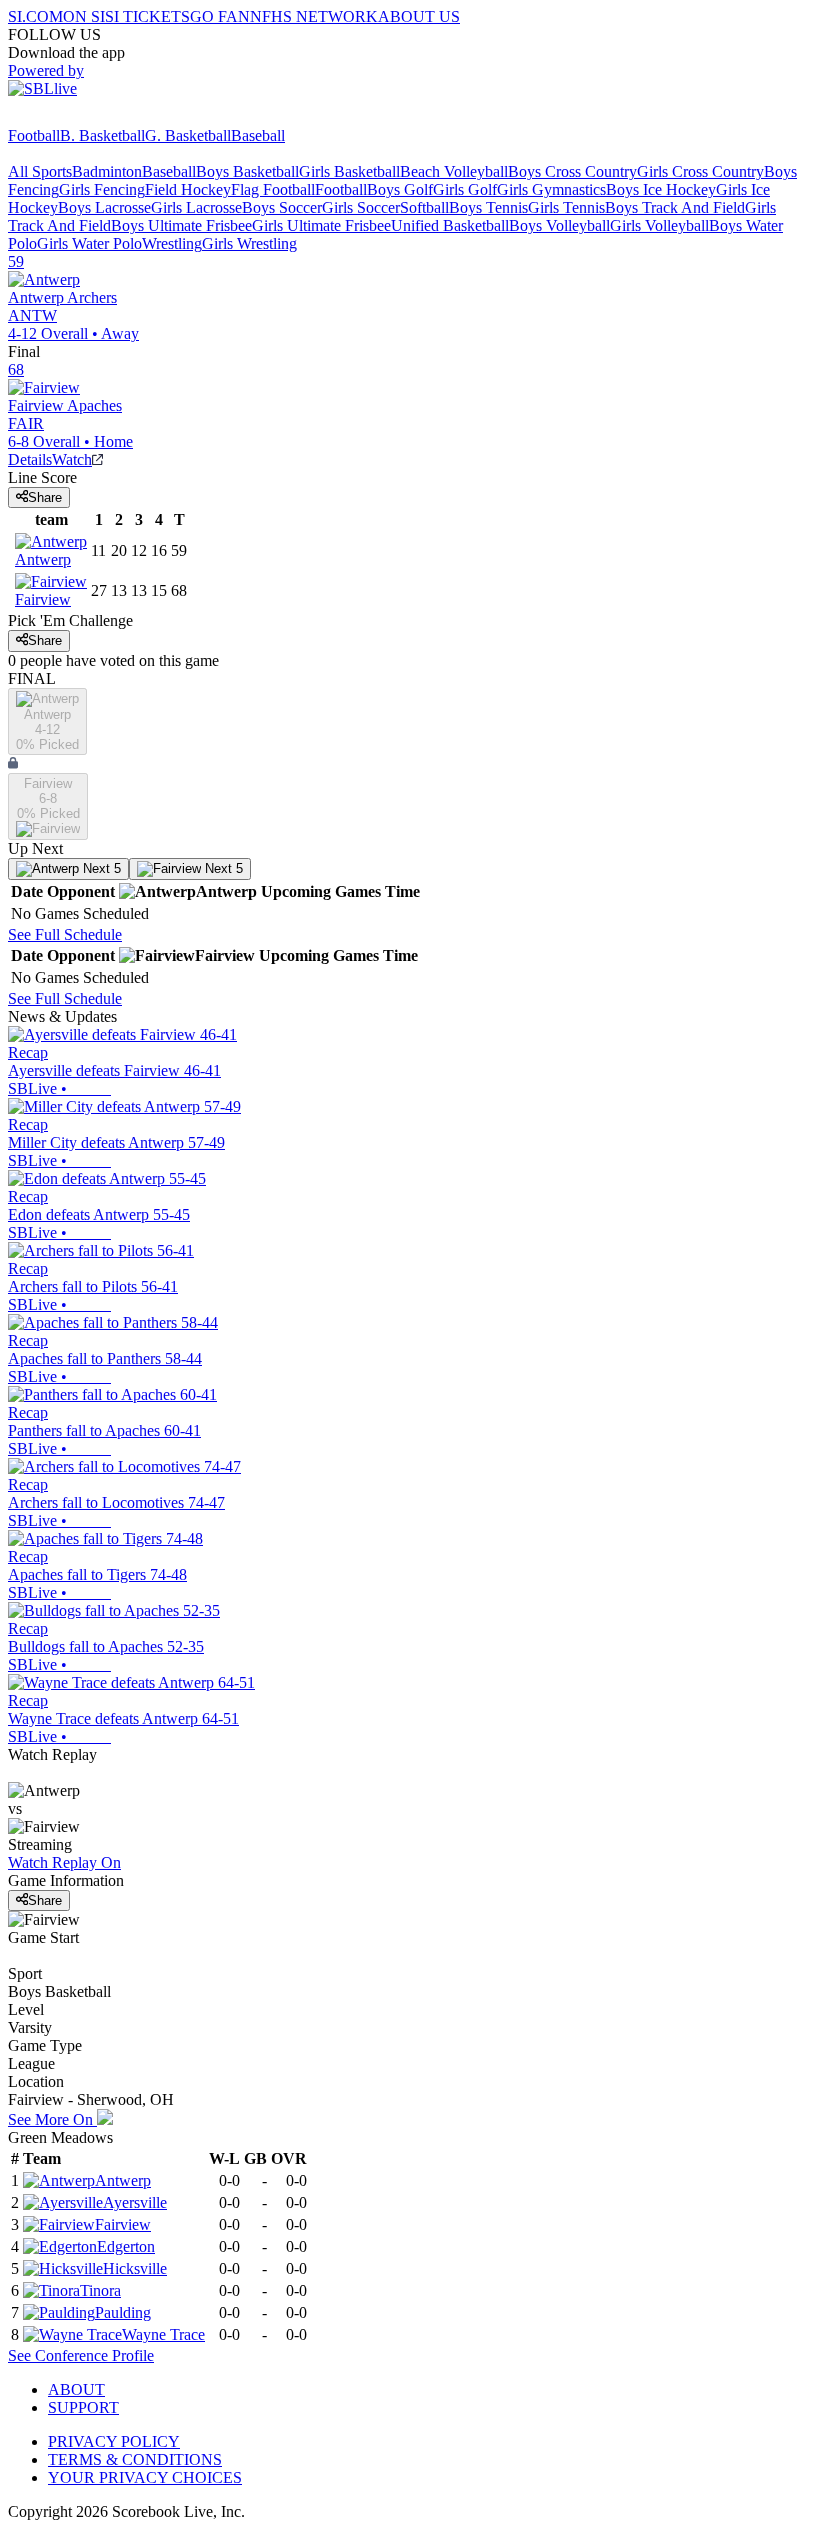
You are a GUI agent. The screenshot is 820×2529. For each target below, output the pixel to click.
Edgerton (126, 2246)
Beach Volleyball (454, 171)
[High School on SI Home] (85, 117)
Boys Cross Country (572, 171)
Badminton (107, 171)
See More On (52, 2119)
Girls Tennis (566, 207)
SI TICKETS (147, 16)
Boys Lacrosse (104, 207)
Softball (424, 207)
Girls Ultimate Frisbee (321, 225)
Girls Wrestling (249, 243)
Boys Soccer (282, 207)
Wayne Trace (163, 2334)
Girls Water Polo (89, 243)
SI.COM (35, 16)
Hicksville (135, 2268)
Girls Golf (465, 189)
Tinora (100, 2290)
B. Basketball (102, 135)
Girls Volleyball (659, 225)
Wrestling (172, 243)
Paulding (123, 2312)
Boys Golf (400, 189)
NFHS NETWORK (314, 16)
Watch (72, 459)
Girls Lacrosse (196, 207)
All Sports (40, 171)
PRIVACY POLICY (114, 2441)
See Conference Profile (81, 2355)
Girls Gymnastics (551, 189)
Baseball (258, 135)
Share (45, 497)
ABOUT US (419, 16)
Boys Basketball (247, 171)
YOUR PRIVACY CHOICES (145, 2477)
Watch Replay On (64, 1862)
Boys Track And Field (675, 207)
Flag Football (273, 189)
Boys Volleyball (559, 225)
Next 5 (100, 868)
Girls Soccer (361, 207)
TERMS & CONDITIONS (135, 2459)
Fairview (123, 2224)
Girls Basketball (349, 171)
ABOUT (76, 2389)
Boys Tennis (488, 207)
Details (30, 459)
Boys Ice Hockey (661, 189)
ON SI (84, 16)
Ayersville (135, 2202)
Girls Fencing (102, 189)
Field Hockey (188, 189)
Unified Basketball (450, 225)
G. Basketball (188, 135)
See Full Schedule (65, 934)
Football (34, 135)
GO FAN (220, 16)
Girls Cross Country (700, 171)
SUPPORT (83, 2407)
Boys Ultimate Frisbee (181, 225)
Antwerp (123, 2180)
